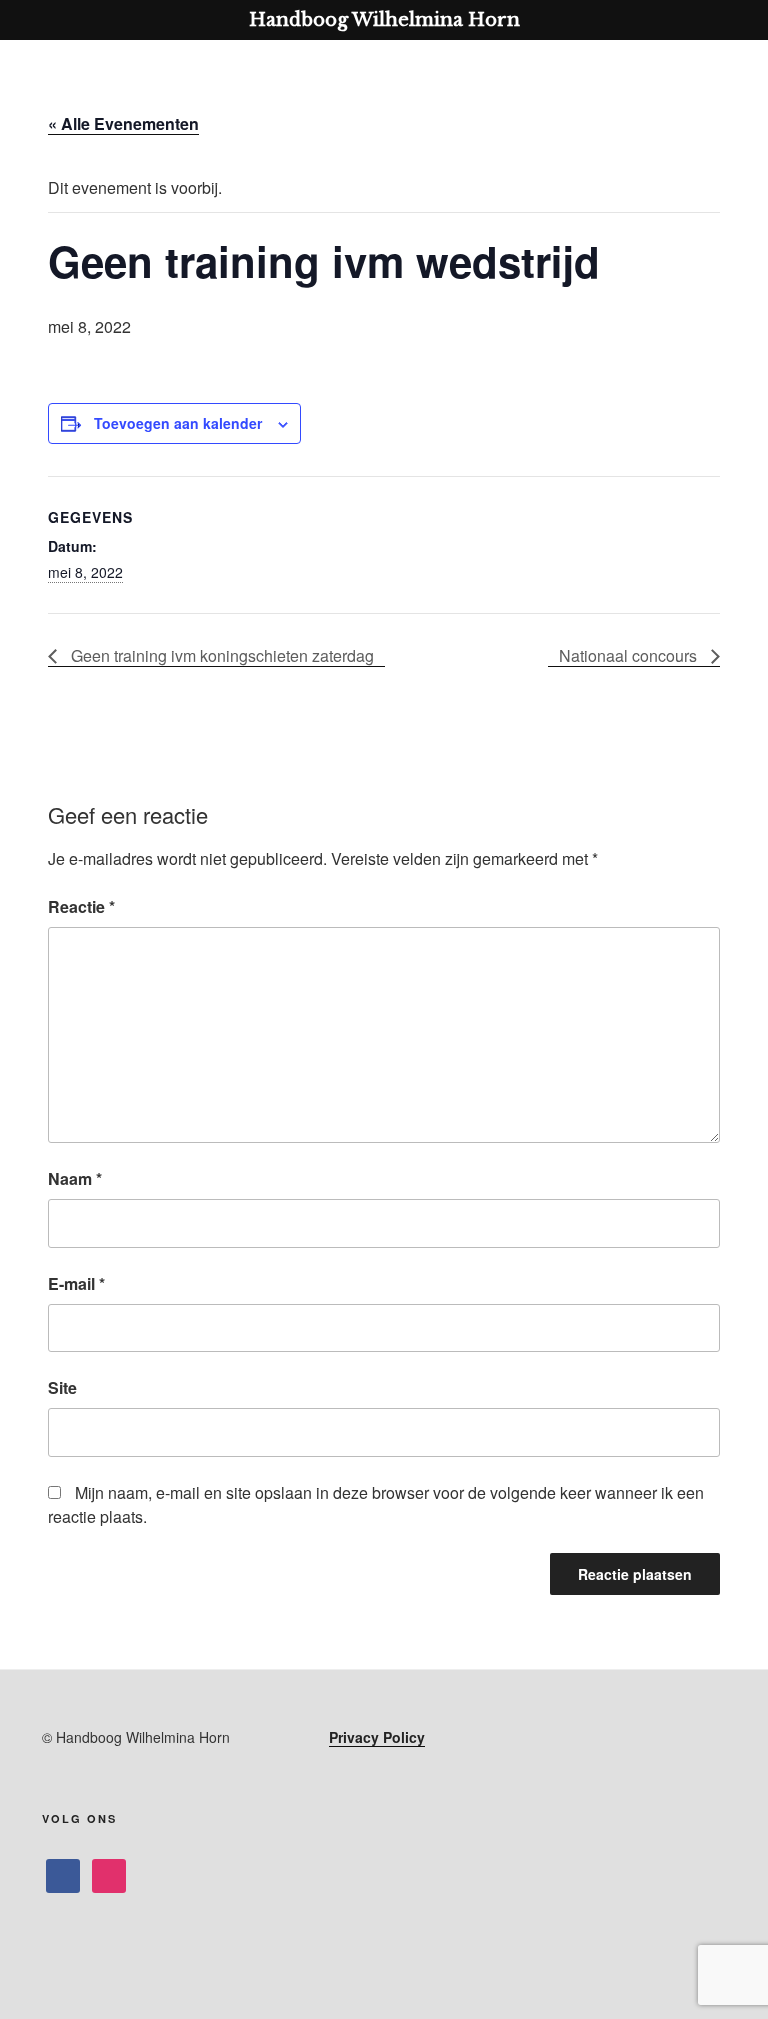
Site (62, 1387)
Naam (75, 1178)
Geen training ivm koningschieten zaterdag (220, 655)
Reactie (81, 906)
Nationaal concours (630, 655)
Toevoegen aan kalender (178, 423)
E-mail (76, 1283)
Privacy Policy (377, 1737)
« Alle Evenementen (123, 123)
